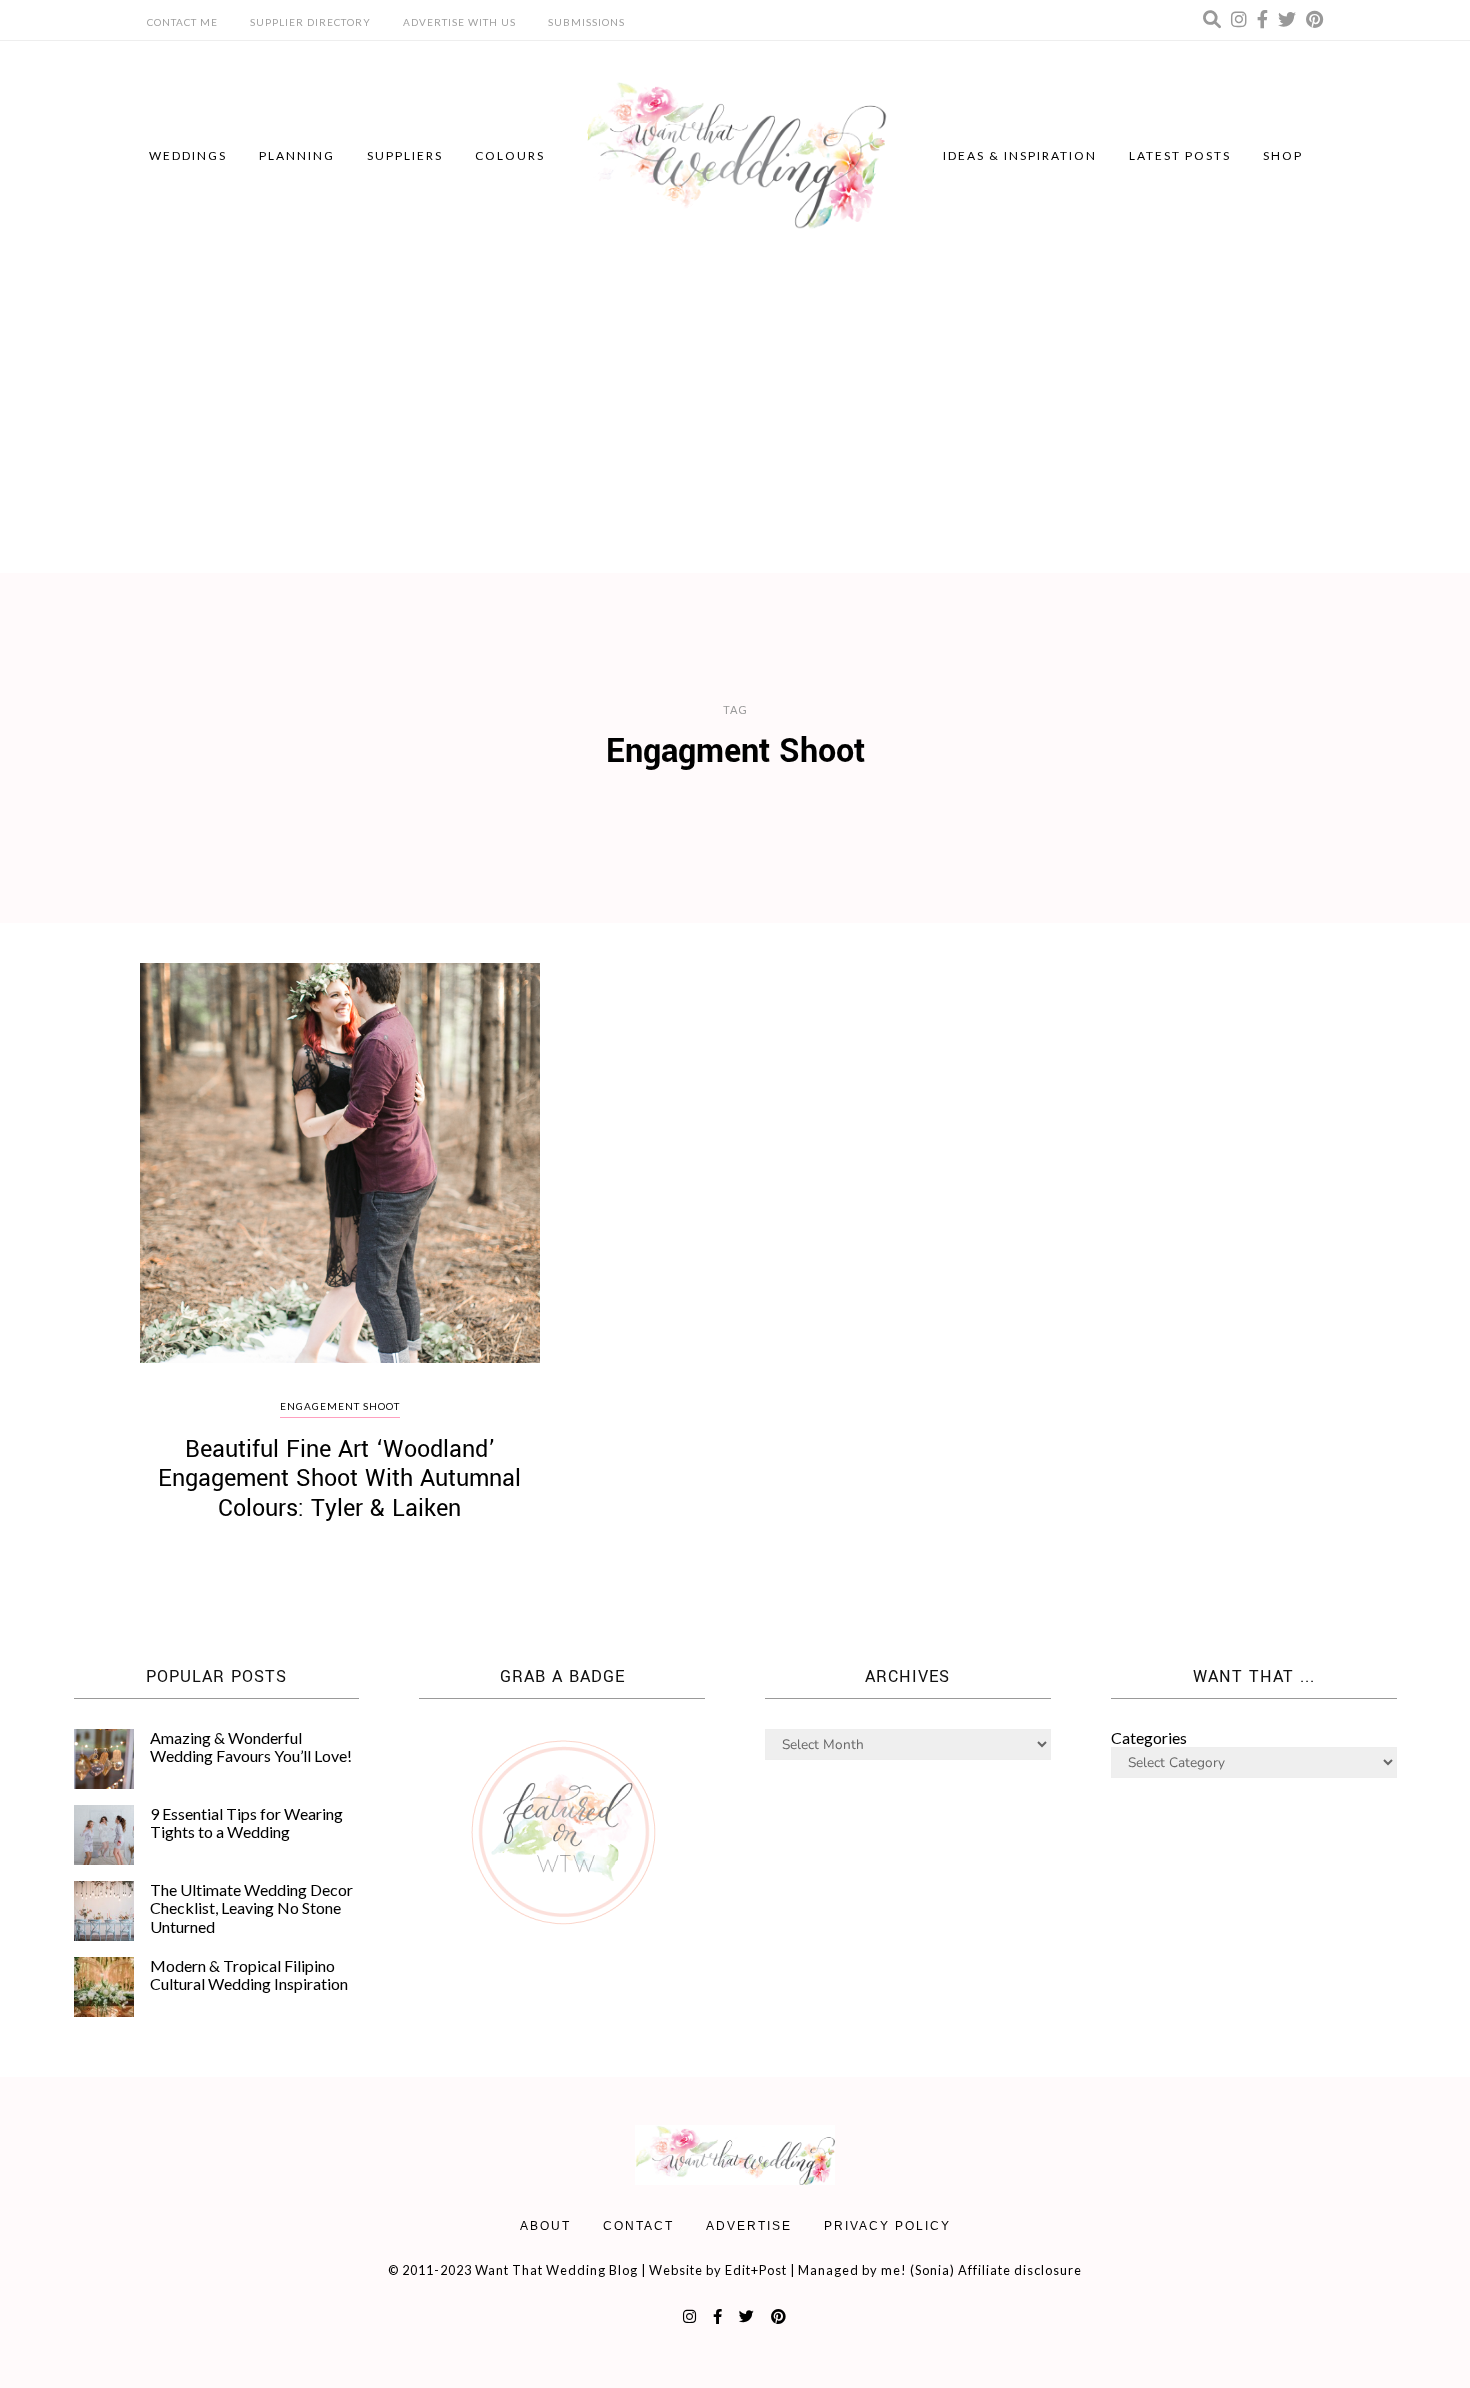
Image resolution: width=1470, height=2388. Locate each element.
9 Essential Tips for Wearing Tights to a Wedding (246, 1822)
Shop (1283, 155)
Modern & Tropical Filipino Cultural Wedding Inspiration (249, 1974)
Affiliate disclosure (1020, 2270)
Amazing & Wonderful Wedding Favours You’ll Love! (251, 1746)
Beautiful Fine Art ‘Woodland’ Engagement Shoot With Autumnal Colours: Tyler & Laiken (339, 1479)
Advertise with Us (459, 22)
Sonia (932, 2270)
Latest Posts (1180, 155)
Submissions (586, 22)
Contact (638, 2226)
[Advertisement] (735, 423)
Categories (1149, 1738)
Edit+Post (756, 2270)
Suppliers (405, 155)
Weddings (188, 155)
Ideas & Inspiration (1020, 155)
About (545, 2226)
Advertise (749, 2226)
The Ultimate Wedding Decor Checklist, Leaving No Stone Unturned (251, 1908)
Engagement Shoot (340, 1406)
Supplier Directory (310, 22)
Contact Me (182, 22)
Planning (297, 155)
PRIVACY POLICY (887, 2226)
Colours (510, 155)
